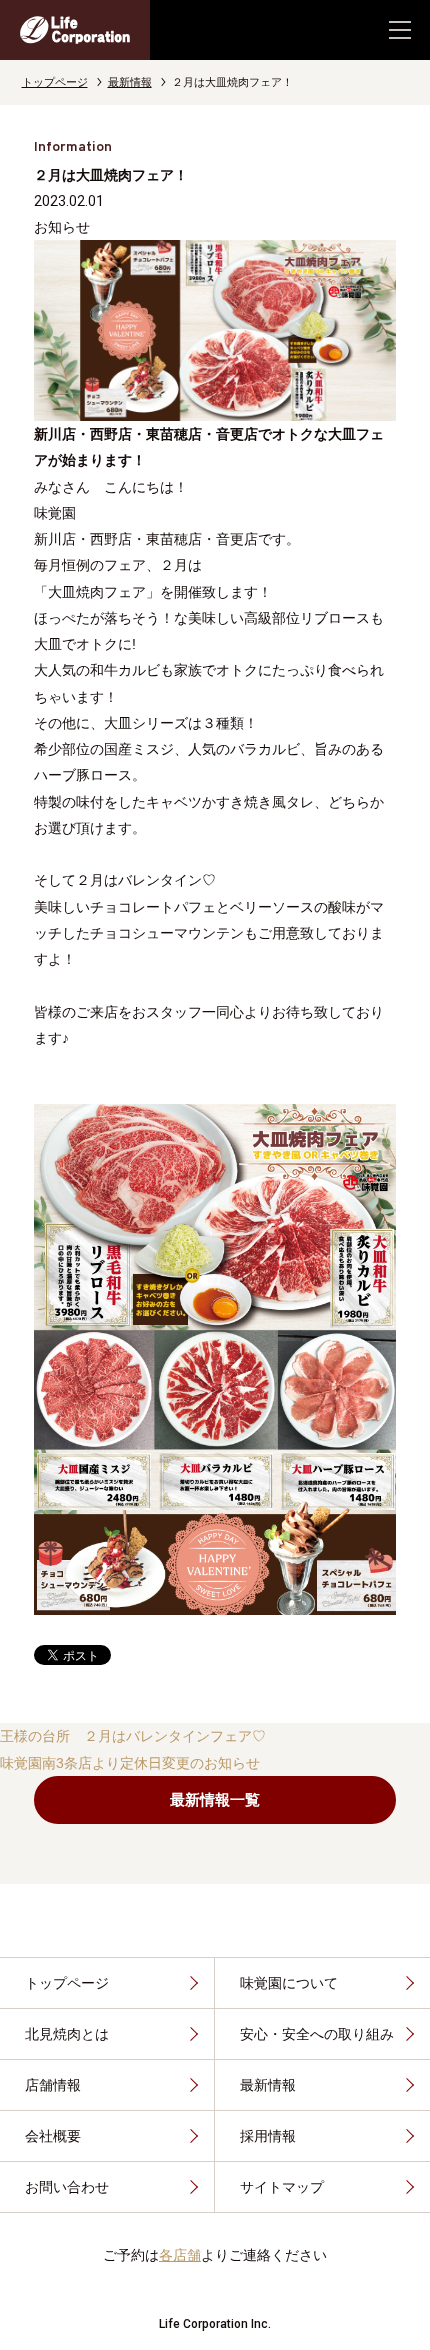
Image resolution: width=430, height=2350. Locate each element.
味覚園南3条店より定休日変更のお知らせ (130, 1763)
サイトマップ (282, 2187)
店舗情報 (53, 2085)
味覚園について (289, 1983)
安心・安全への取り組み (317, 2034)
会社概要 (53, 2136)
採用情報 (268, 2136)
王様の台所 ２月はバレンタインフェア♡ (133, 1736)
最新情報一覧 (215, 1799)
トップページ (55, 82)
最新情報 (130, 82)
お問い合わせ (67, 2187)
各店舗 (180, 2255)
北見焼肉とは (67, 2034)
